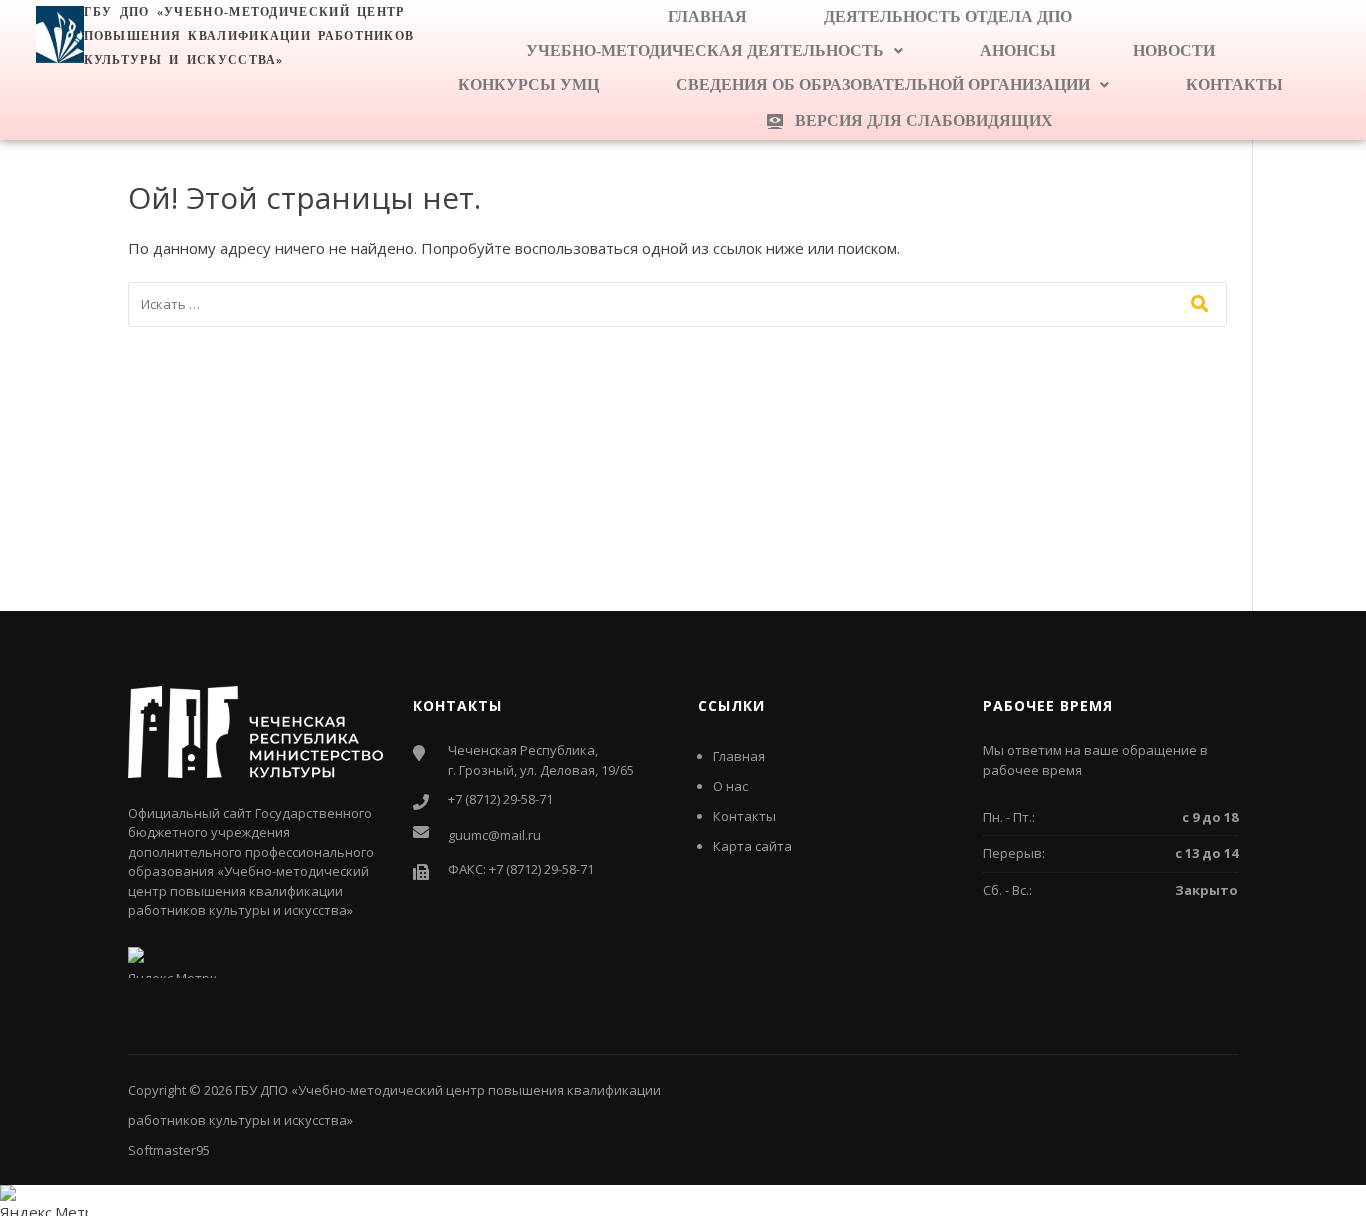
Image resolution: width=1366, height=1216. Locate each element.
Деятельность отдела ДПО (948, 16)
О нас (730, 786)
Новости (1174, 50)
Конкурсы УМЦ (528, 84)
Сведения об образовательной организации (883, 84)
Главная (707, 16)
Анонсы (1018, 50)
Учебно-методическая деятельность (705, 50)
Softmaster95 (169, 1150)
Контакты (1234, 84)
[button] (714, 51)
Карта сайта (752, 846)
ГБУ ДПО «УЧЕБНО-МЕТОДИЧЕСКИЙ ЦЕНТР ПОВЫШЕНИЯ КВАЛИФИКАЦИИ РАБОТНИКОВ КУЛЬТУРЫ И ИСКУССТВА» (249, 36)
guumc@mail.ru (494, 835)
